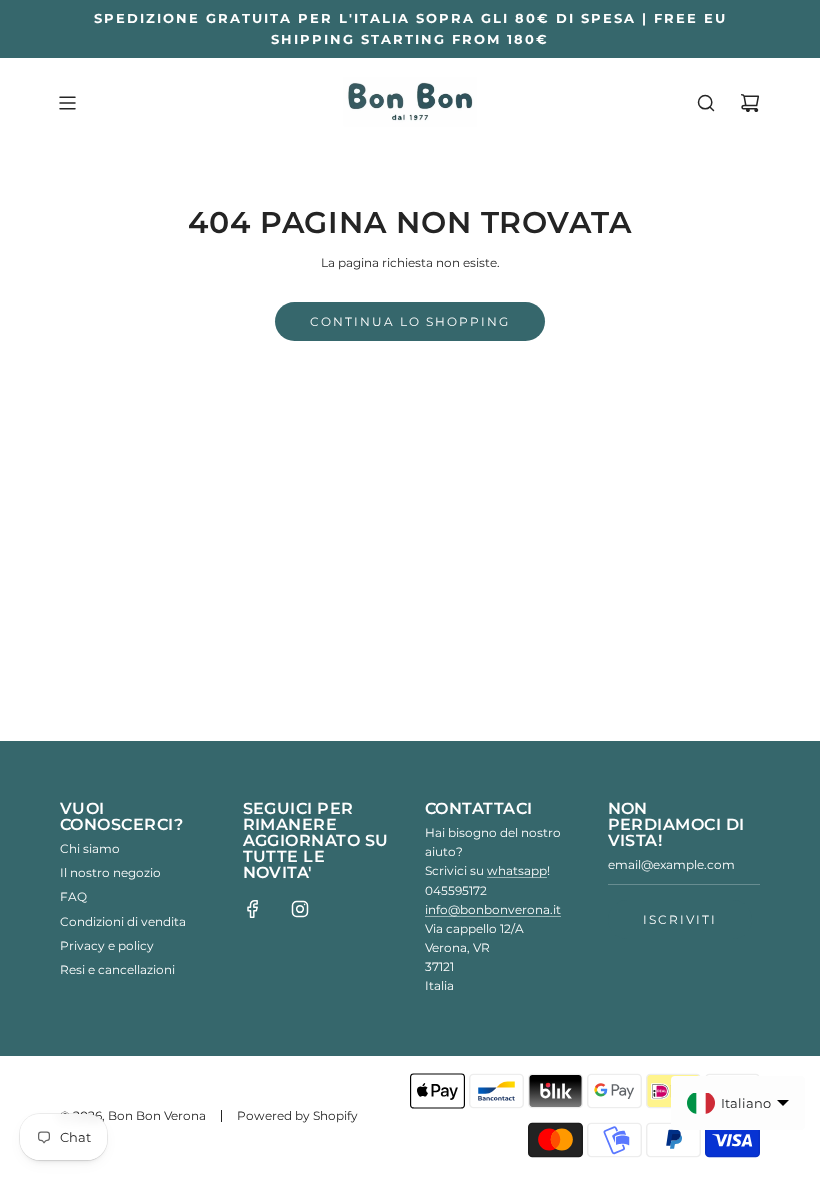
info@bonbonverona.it (493, 909)
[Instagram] (300, 909)
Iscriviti (680, 919)
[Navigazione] (67, 103)
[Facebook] (253, 909)
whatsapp (517, 870)
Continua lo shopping (410, 321)
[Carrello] (750, 103)
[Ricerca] (706, 103)
